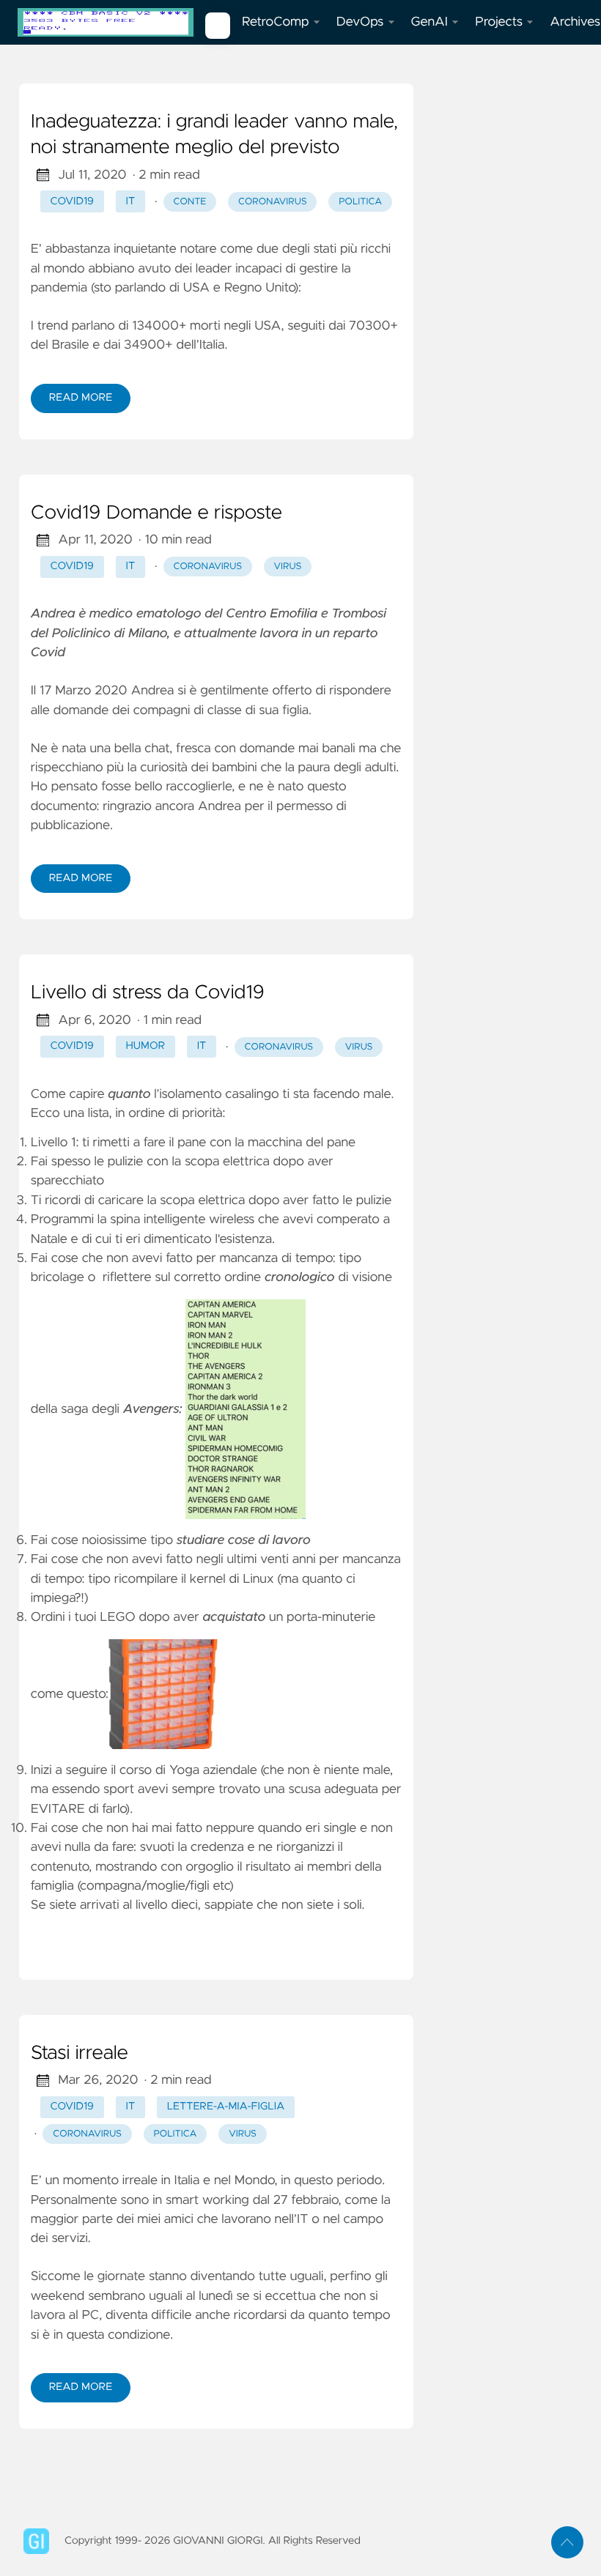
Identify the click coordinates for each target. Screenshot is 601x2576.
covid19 (72, 201)
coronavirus (273, 202)
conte (189, 202)
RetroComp (276, 22)
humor (146, 1046)
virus (288, 567)
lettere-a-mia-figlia (226, 2107)
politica (360, 202)
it (131, 201)
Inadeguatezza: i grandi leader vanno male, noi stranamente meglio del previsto (214, 136)
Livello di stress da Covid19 (148, 993)
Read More (81, 398)
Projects (499, 22)
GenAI (429, 22)
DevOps (360, 22)
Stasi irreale (80, 2054)
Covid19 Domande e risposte (156, 513)
